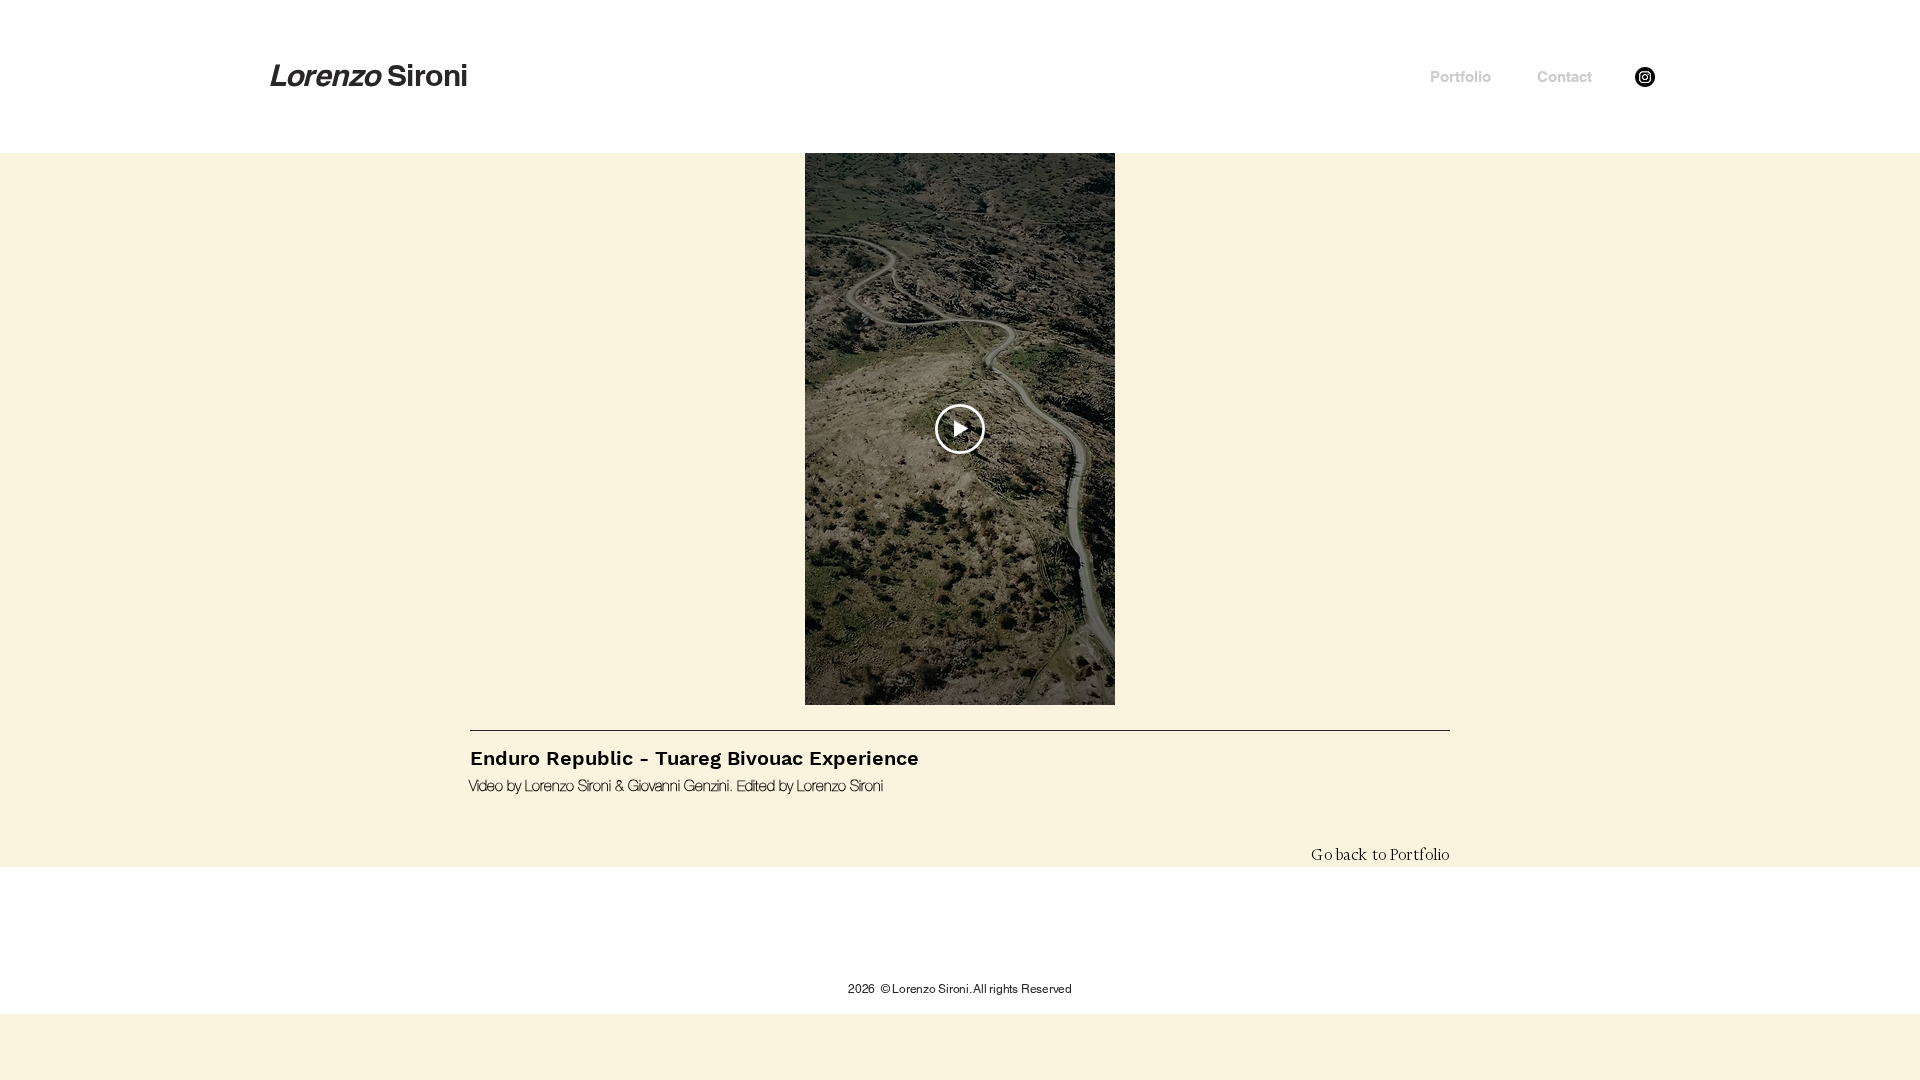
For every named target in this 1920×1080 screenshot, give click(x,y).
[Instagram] (1645, 77)
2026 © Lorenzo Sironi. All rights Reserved (960, 989)
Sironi (368, 75)
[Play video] (960, 429)
